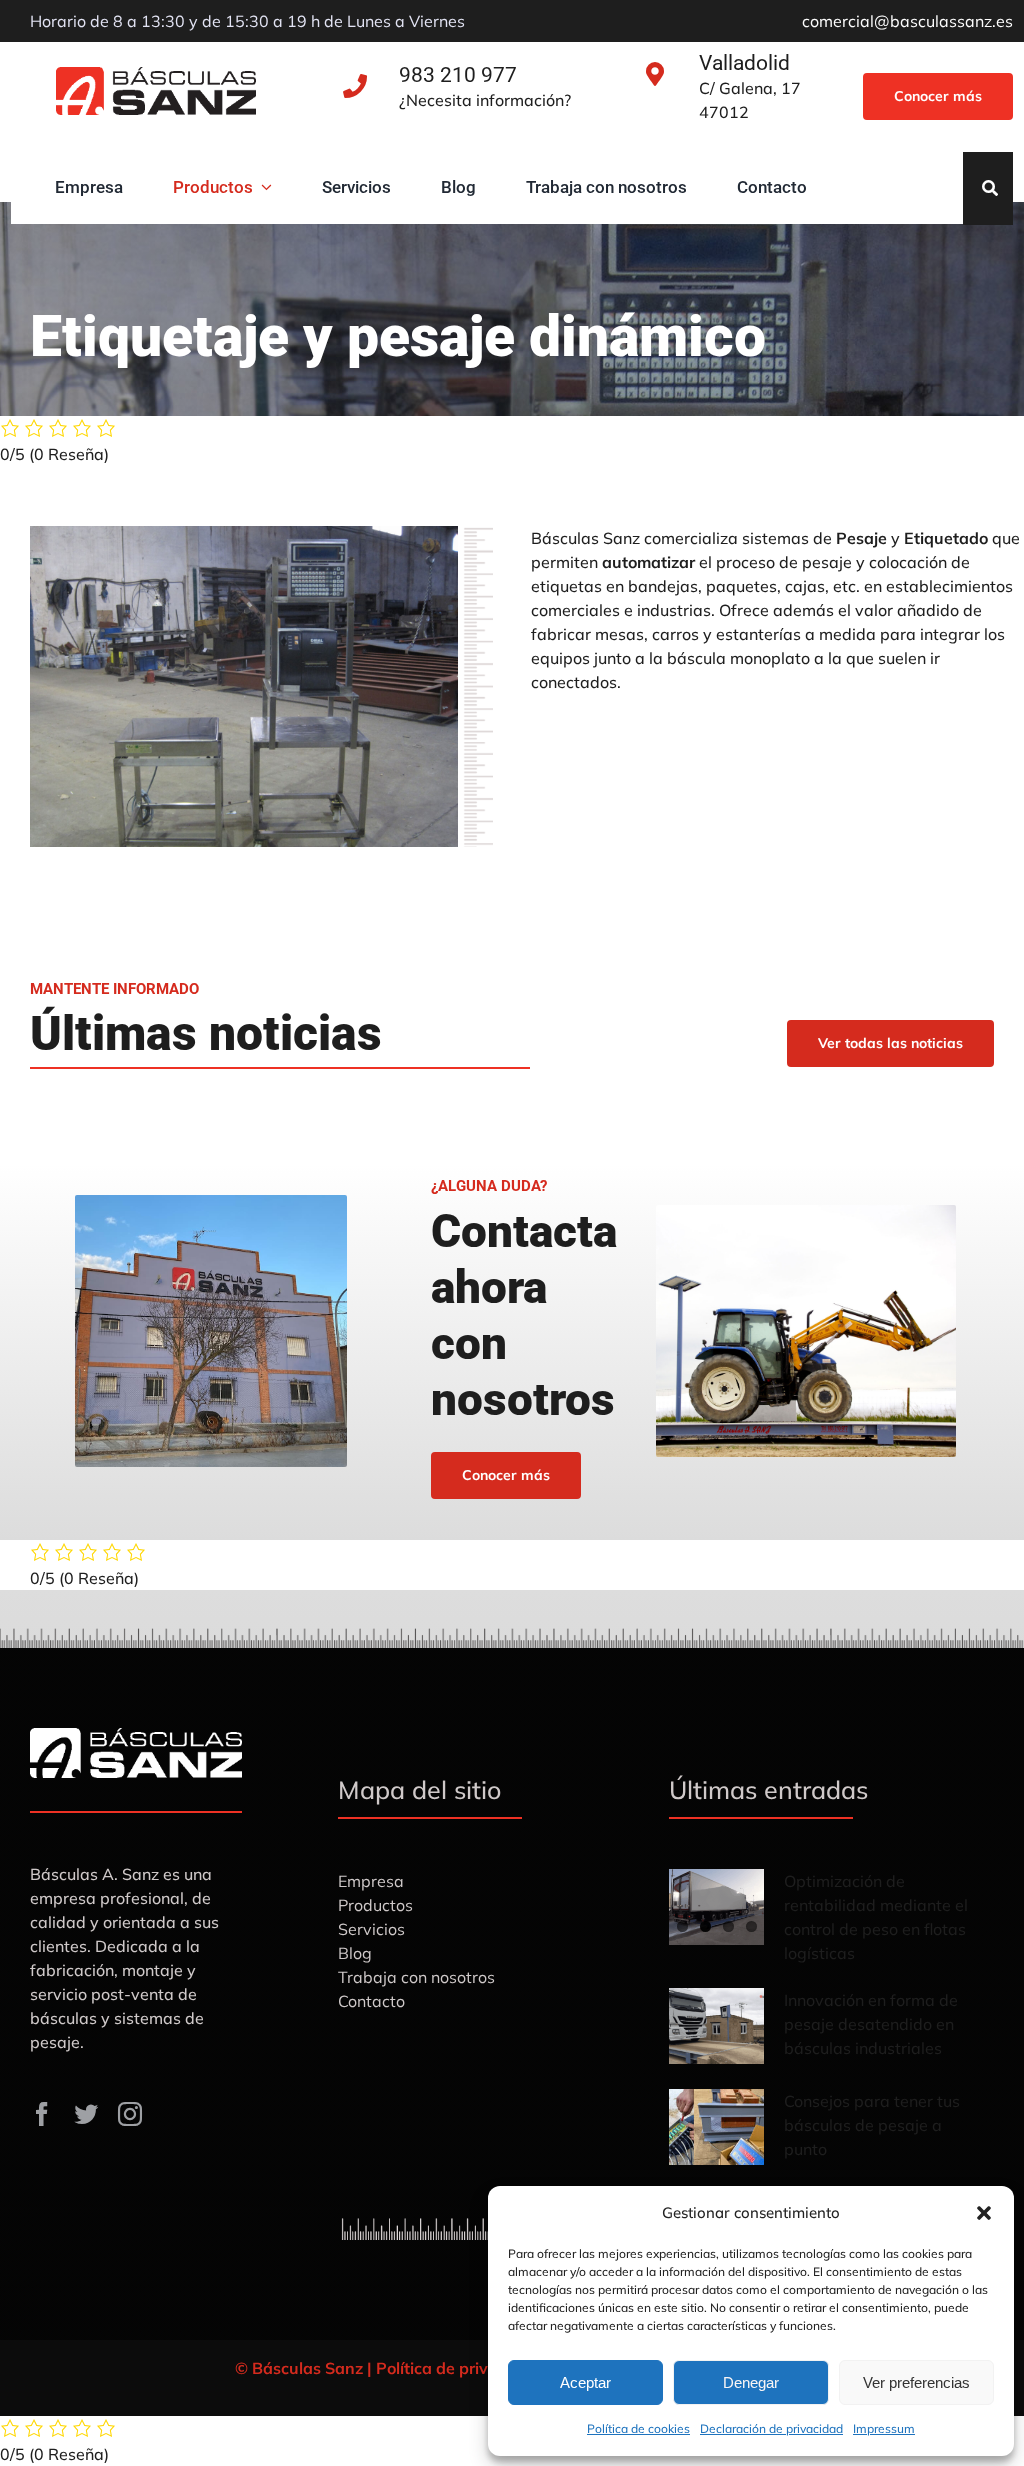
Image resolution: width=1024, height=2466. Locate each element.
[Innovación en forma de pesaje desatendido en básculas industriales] (716, 2026)
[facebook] (42, 2114)
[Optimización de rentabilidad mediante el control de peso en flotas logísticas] (716, 1907)
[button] (984, 2213)
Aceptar (585, 2382)
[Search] (990, 188)
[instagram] (130, 2114)
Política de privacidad (458, 2368)
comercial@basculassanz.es (907, 21)
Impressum (884, 2428)
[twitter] (86, 2114)
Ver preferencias (916, 2382)
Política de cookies (638, 2428)
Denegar (751, 2382)
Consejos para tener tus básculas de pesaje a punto (872, 2125)
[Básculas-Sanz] (156, 75)
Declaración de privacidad (771, 2428)
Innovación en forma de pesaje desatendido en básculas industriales (871, 2024)
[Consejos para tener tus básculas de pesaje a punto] (716, 2127)
